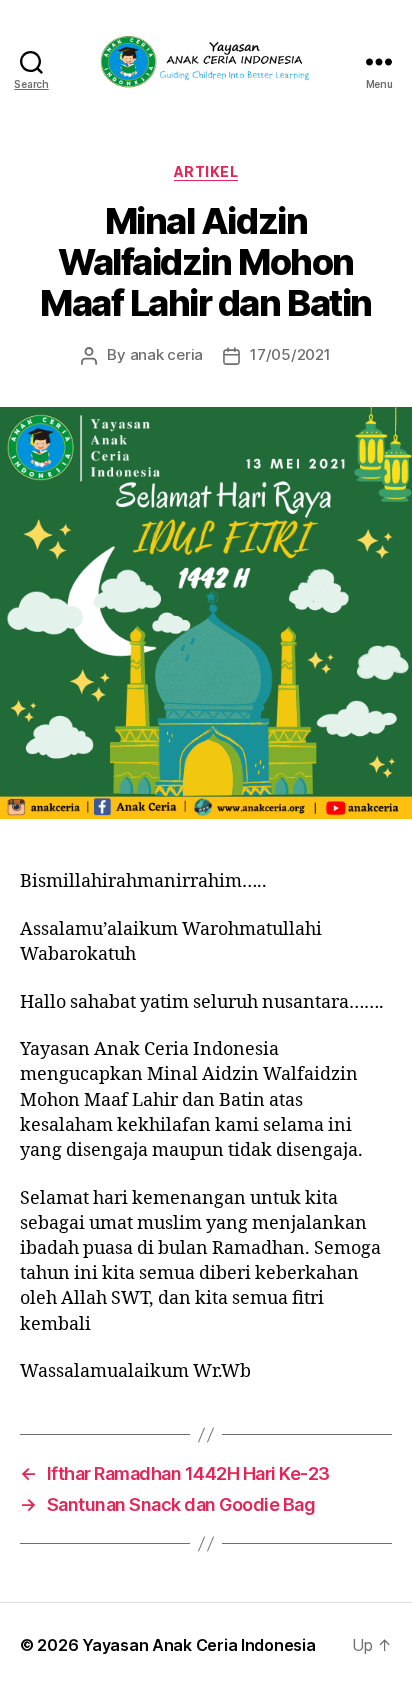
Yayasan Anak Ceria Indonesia (198, 1645)
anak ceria (166, 354)
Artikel (206, 171)
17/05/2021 (290, 354)
